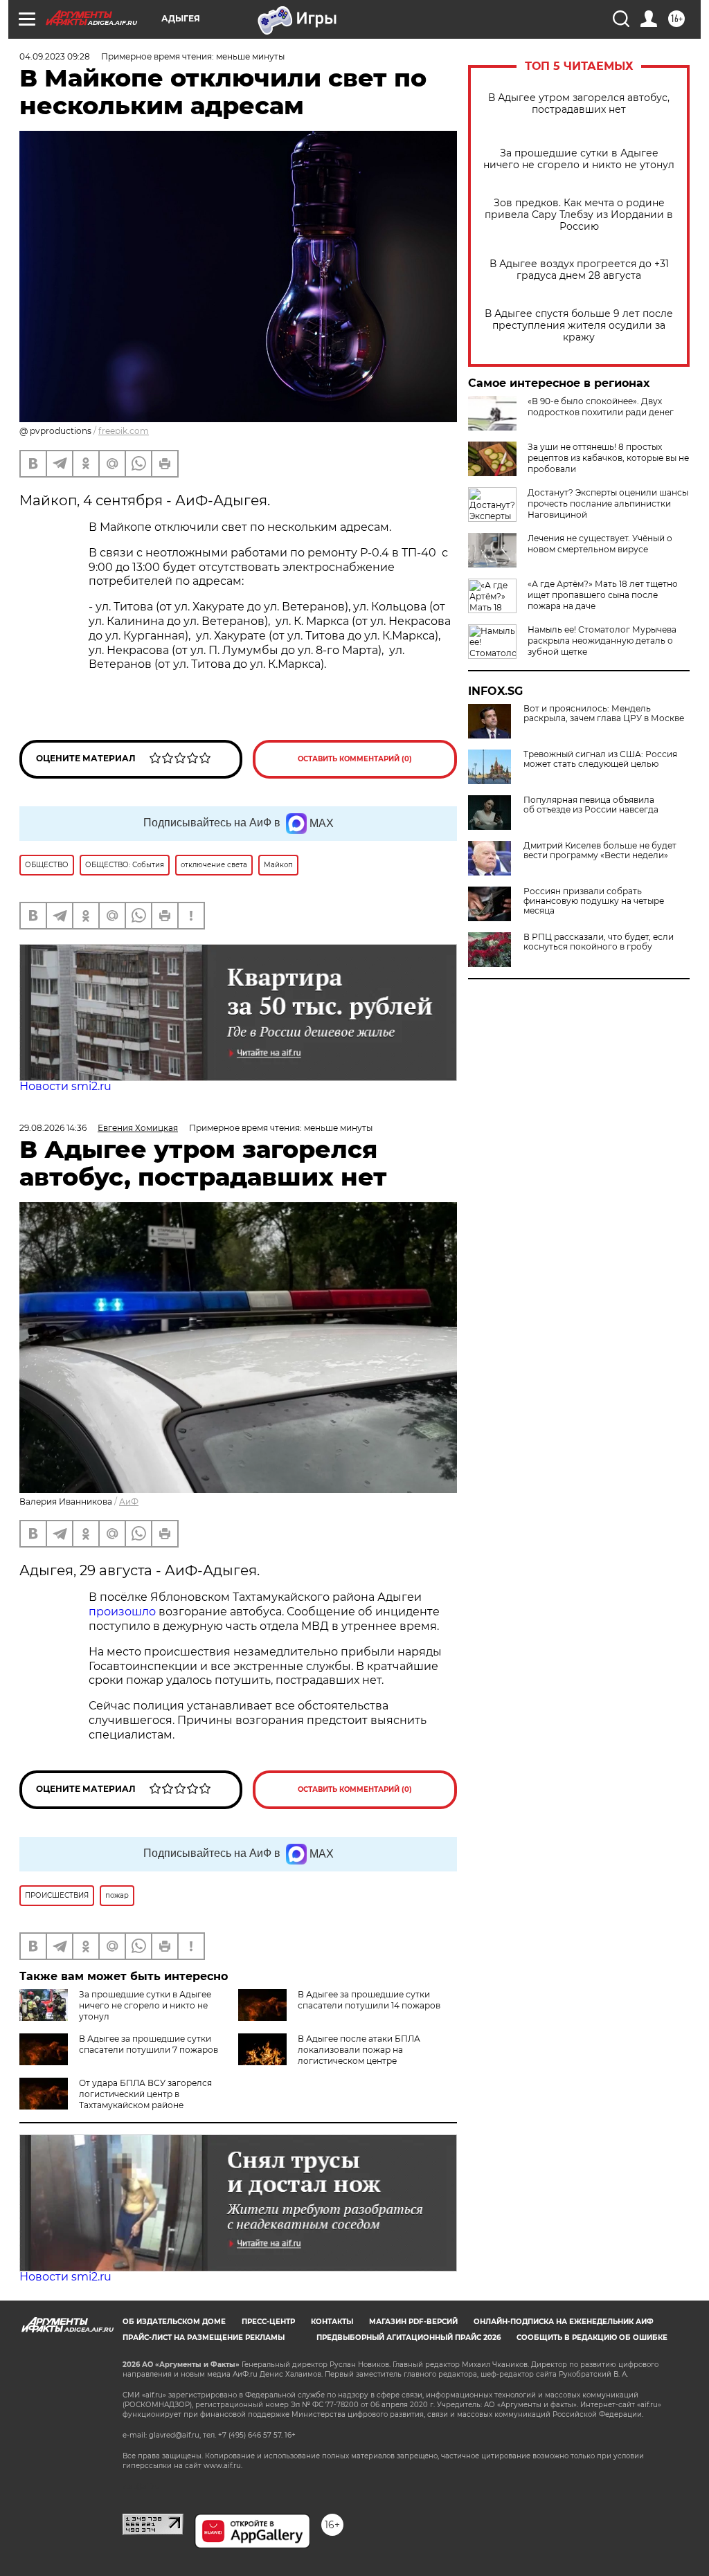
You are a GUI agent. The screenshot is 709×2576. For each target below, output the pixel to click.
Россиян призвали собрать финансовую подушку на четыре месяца (594, 901)
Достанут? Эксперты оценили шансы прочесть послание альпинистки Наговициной (608, 504)
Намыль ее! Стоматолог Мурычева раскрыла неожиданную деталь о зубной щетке (602, 641)
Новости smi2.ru (65, 1086)
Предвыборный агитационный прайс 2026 (409, 2338)
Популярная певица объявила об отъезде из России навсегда (591, 805)
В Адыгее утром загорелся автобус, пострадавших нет (579, 104)
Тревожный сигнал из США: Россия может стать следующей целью (600, 759)
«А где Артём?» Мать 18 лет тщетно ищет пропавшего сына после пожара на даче (603, 595)
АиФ (129, 1502)
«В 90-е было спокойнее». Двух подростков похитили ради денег (601, 407)
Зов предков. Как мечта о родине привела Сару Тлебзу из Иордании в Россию (579, 215)
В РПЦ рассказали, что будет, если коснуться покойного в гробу (599, 942)
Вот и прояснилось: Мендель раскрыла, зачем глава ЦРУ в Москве (604, 714)
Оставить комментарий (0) (355, 759)
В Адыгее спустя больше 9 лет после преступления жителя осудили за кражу (579, 326)
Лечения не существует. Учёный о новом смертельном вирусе (600, 544)
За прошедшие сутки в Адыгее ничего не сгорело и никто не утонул (579, 159)
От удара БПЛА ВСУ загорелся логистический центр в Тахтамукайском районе (145, 2094)
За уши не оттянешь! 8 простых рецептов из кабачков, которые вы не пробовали (608, 458)
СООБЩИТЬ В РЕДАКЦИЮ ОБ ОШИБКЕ (592, 2338)
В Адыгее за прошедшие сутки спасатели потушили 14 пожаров (369, 2000)
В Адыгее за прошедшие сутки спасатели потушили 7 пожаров (149, 2044)
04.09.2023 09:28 (55, 56)
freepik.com (124, 431)
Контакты (332, 2322)
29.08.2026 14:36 (53, 1128)
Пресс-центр (268, 2322)
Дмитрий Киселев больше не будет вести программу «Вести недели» (600, 851)
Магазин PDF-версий (413, 2322)
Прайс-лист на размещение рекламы (204, 2338)
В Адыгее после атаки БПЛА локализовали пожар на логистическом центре (359, 2050)
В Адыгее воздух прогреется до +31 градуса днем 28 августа (579, 270)
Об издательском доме (174, 2322)
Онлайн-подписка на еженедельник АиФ (564, 2322)
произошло (124, 1612)
